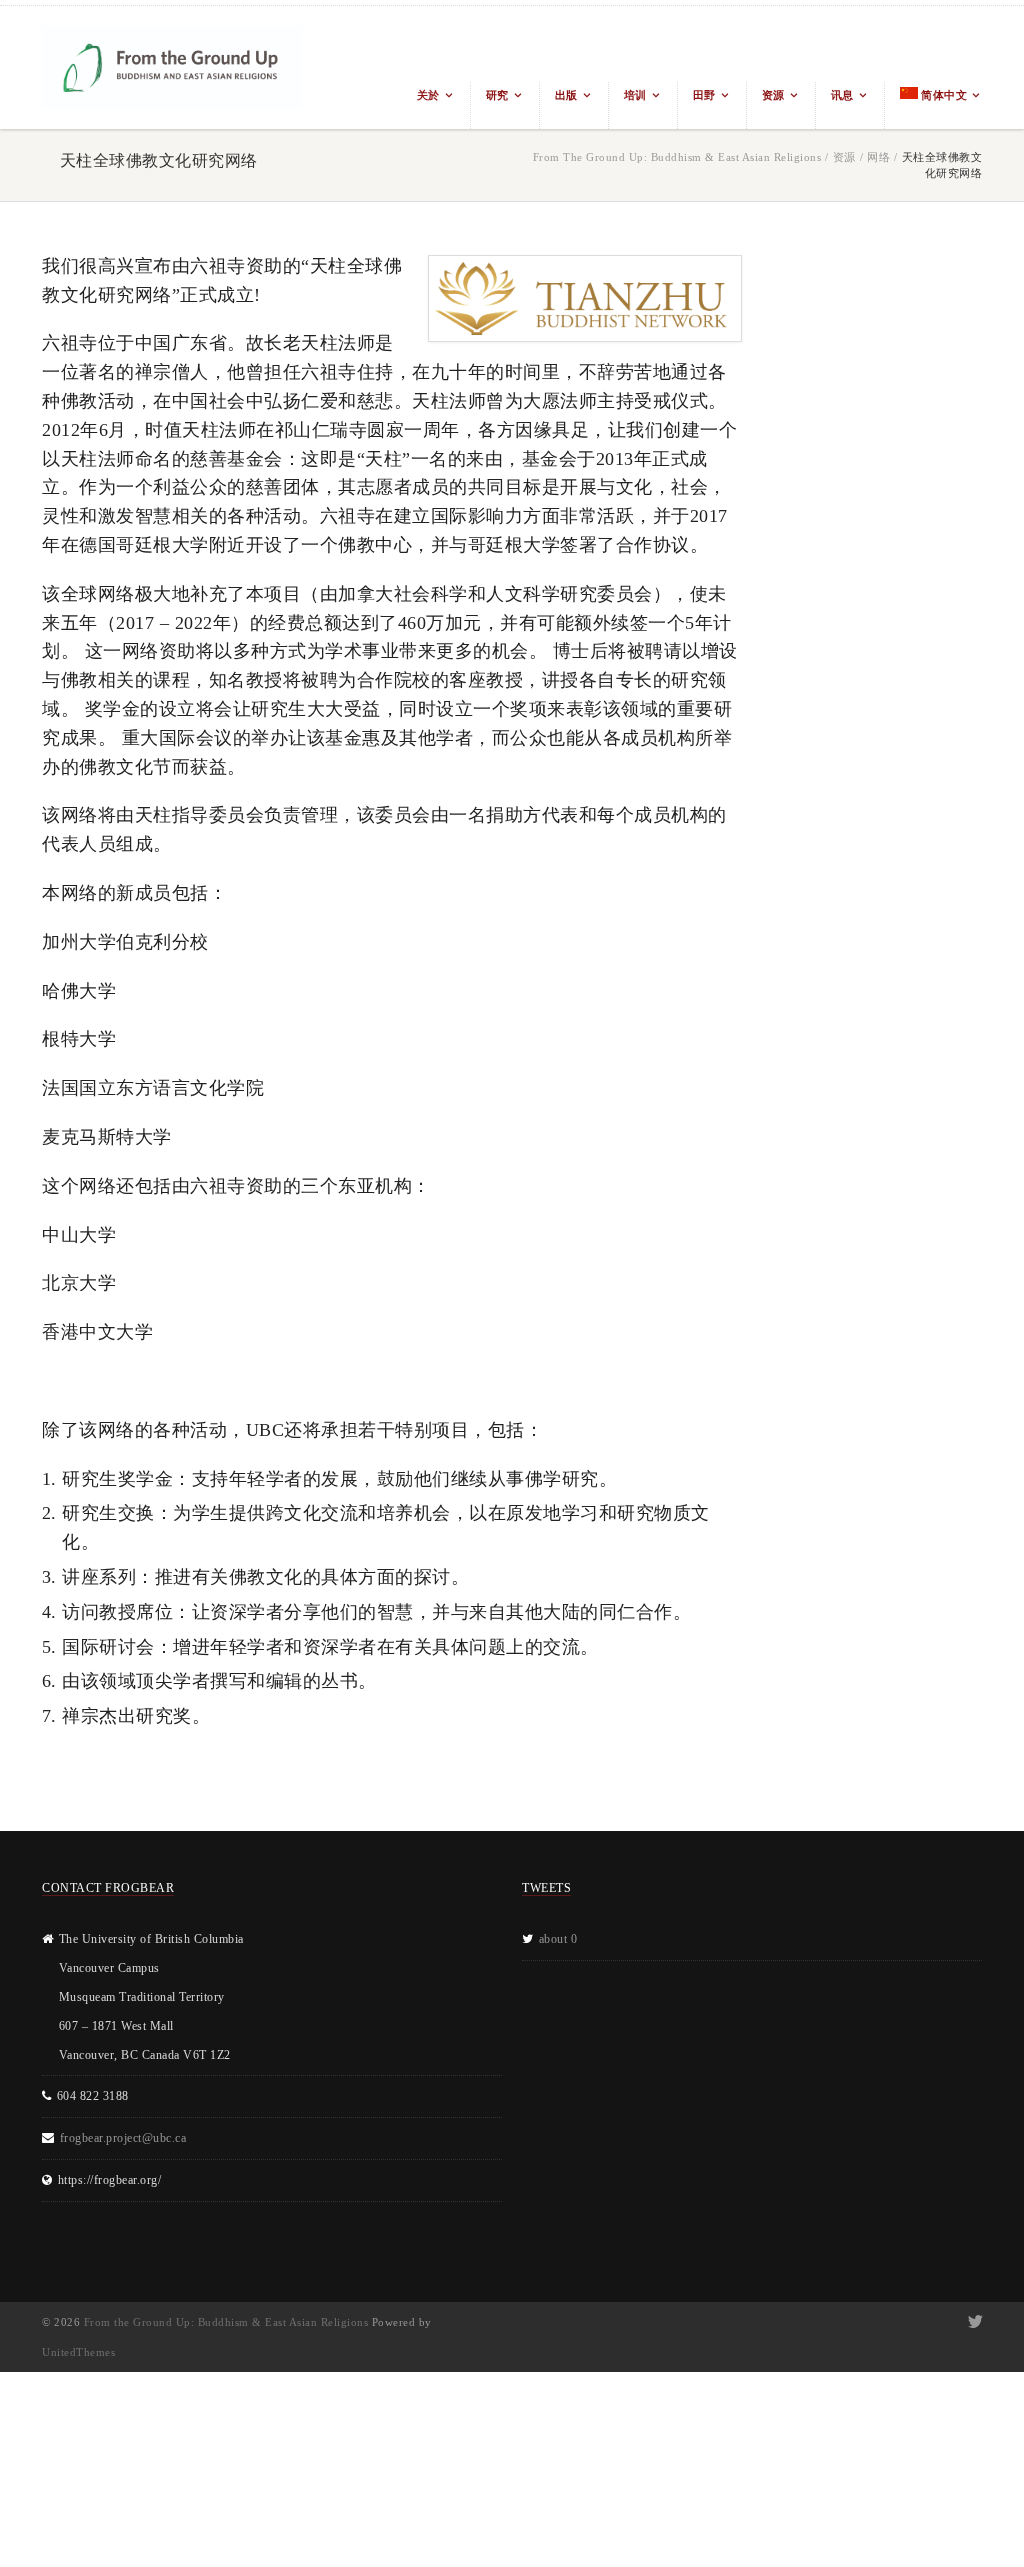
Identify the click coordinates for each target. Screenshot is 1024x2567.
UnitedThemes (78, 2352)
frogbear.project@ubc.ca (123, 2138)
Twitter (973, 2322)
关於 (428, 95)
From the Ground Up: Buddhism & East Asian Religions (677, 157)
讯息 (842, 95)
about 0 (558, 1939)
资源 (773, 95)
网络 (878, 157)
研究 (497, 95)
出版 (566, 95)
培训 (635, 95)
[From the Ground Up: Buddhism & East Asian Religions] (172, 67)
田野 (704, 95)
